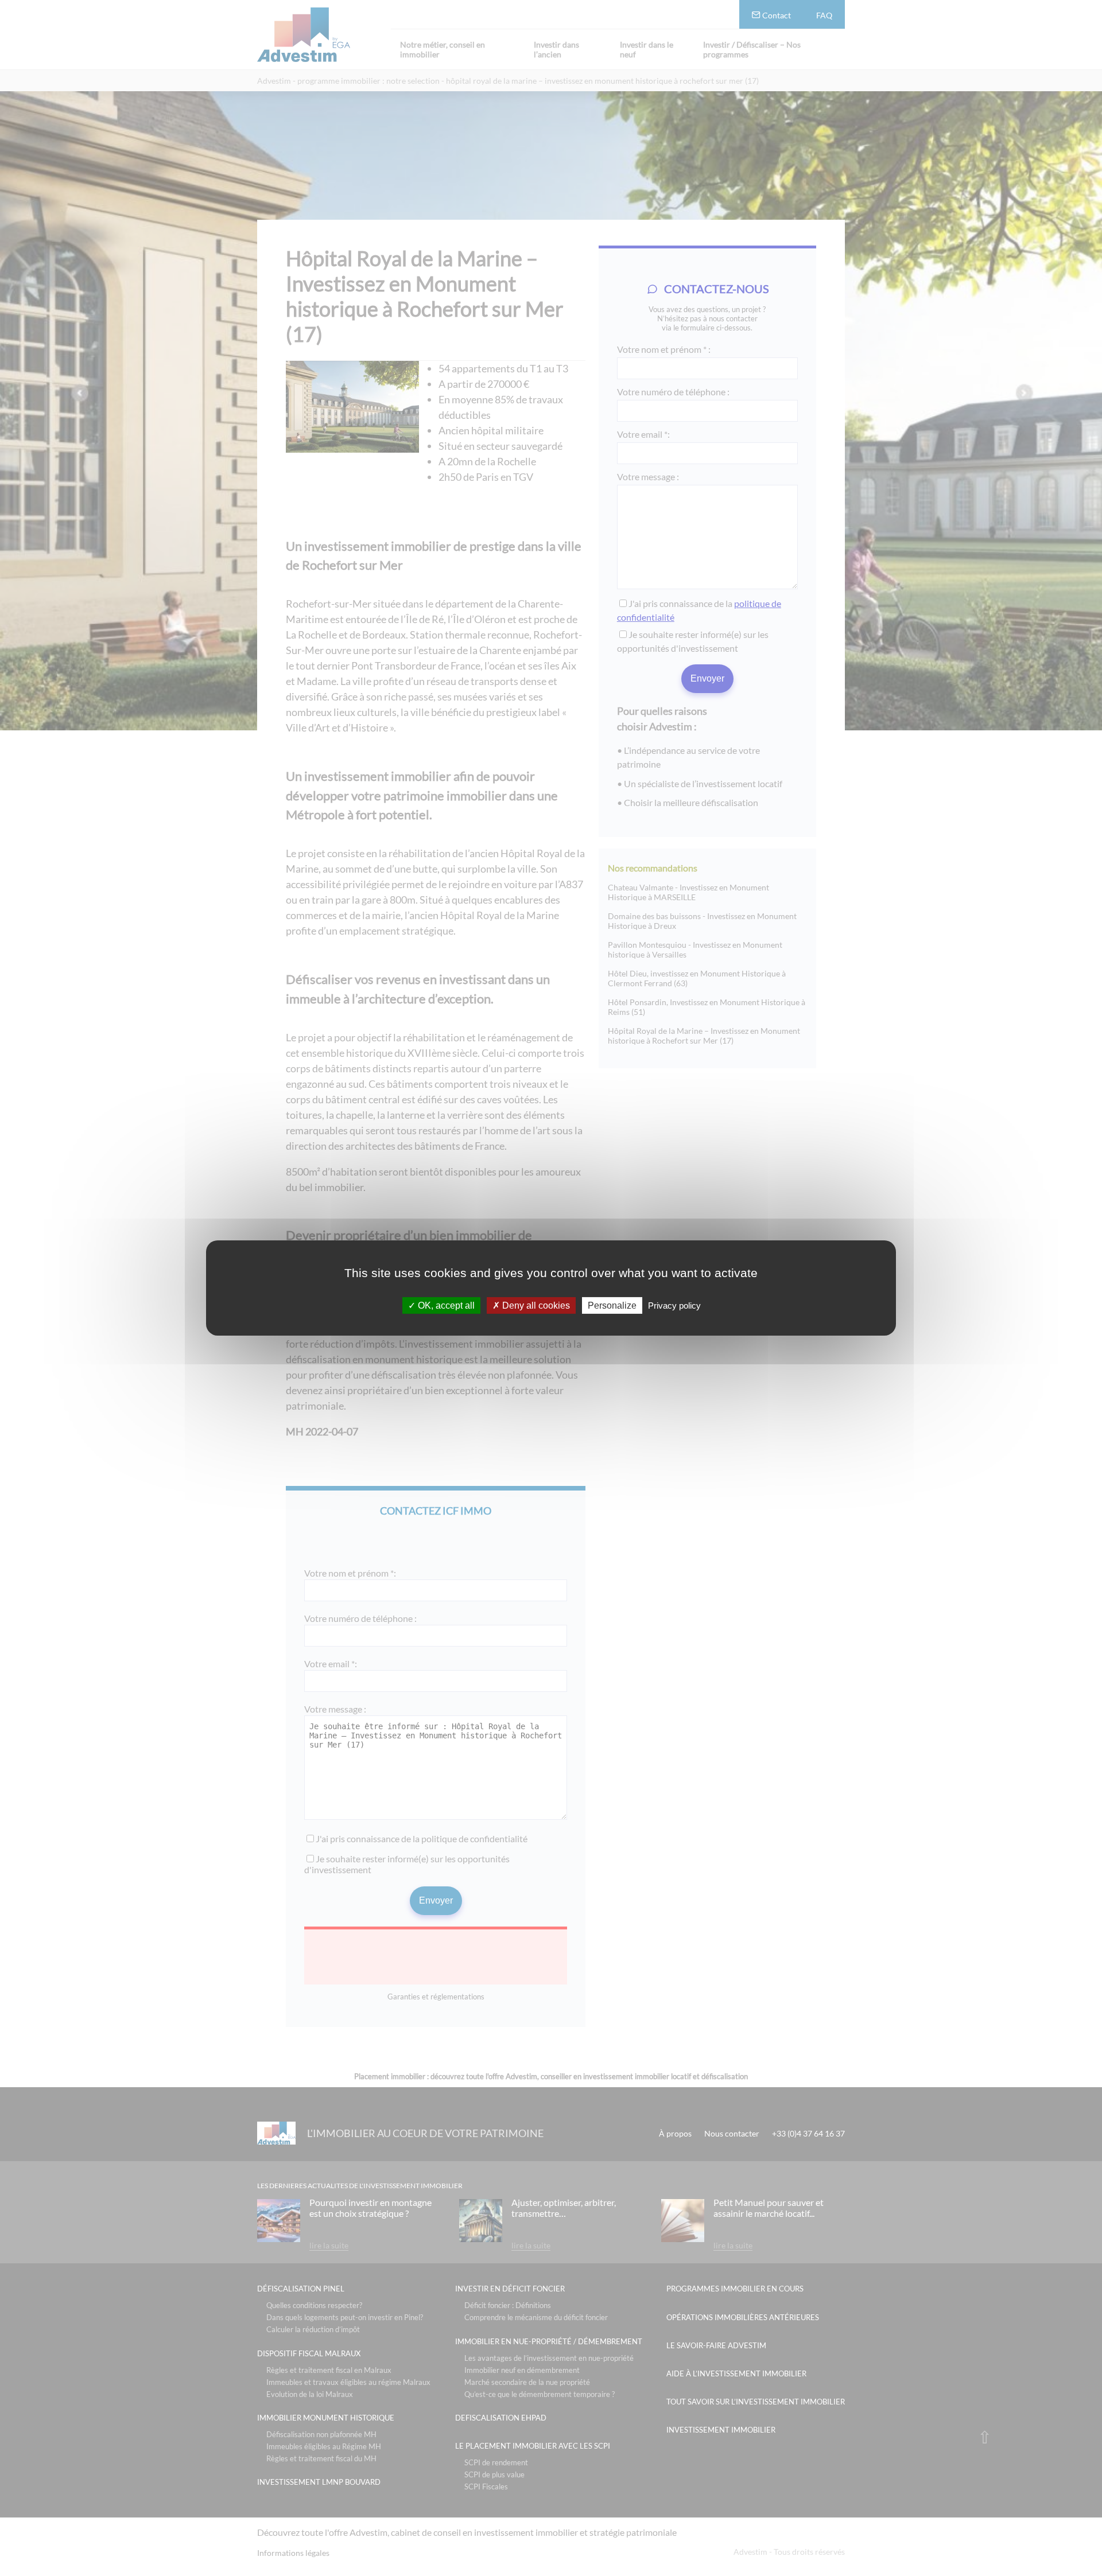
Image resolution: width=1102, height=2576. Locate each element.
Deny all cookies (535, 1305)
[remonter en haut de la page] (985, 2437)
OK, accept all (445, 1305)
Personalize (612, 1305)
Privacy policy (674, 1305)
